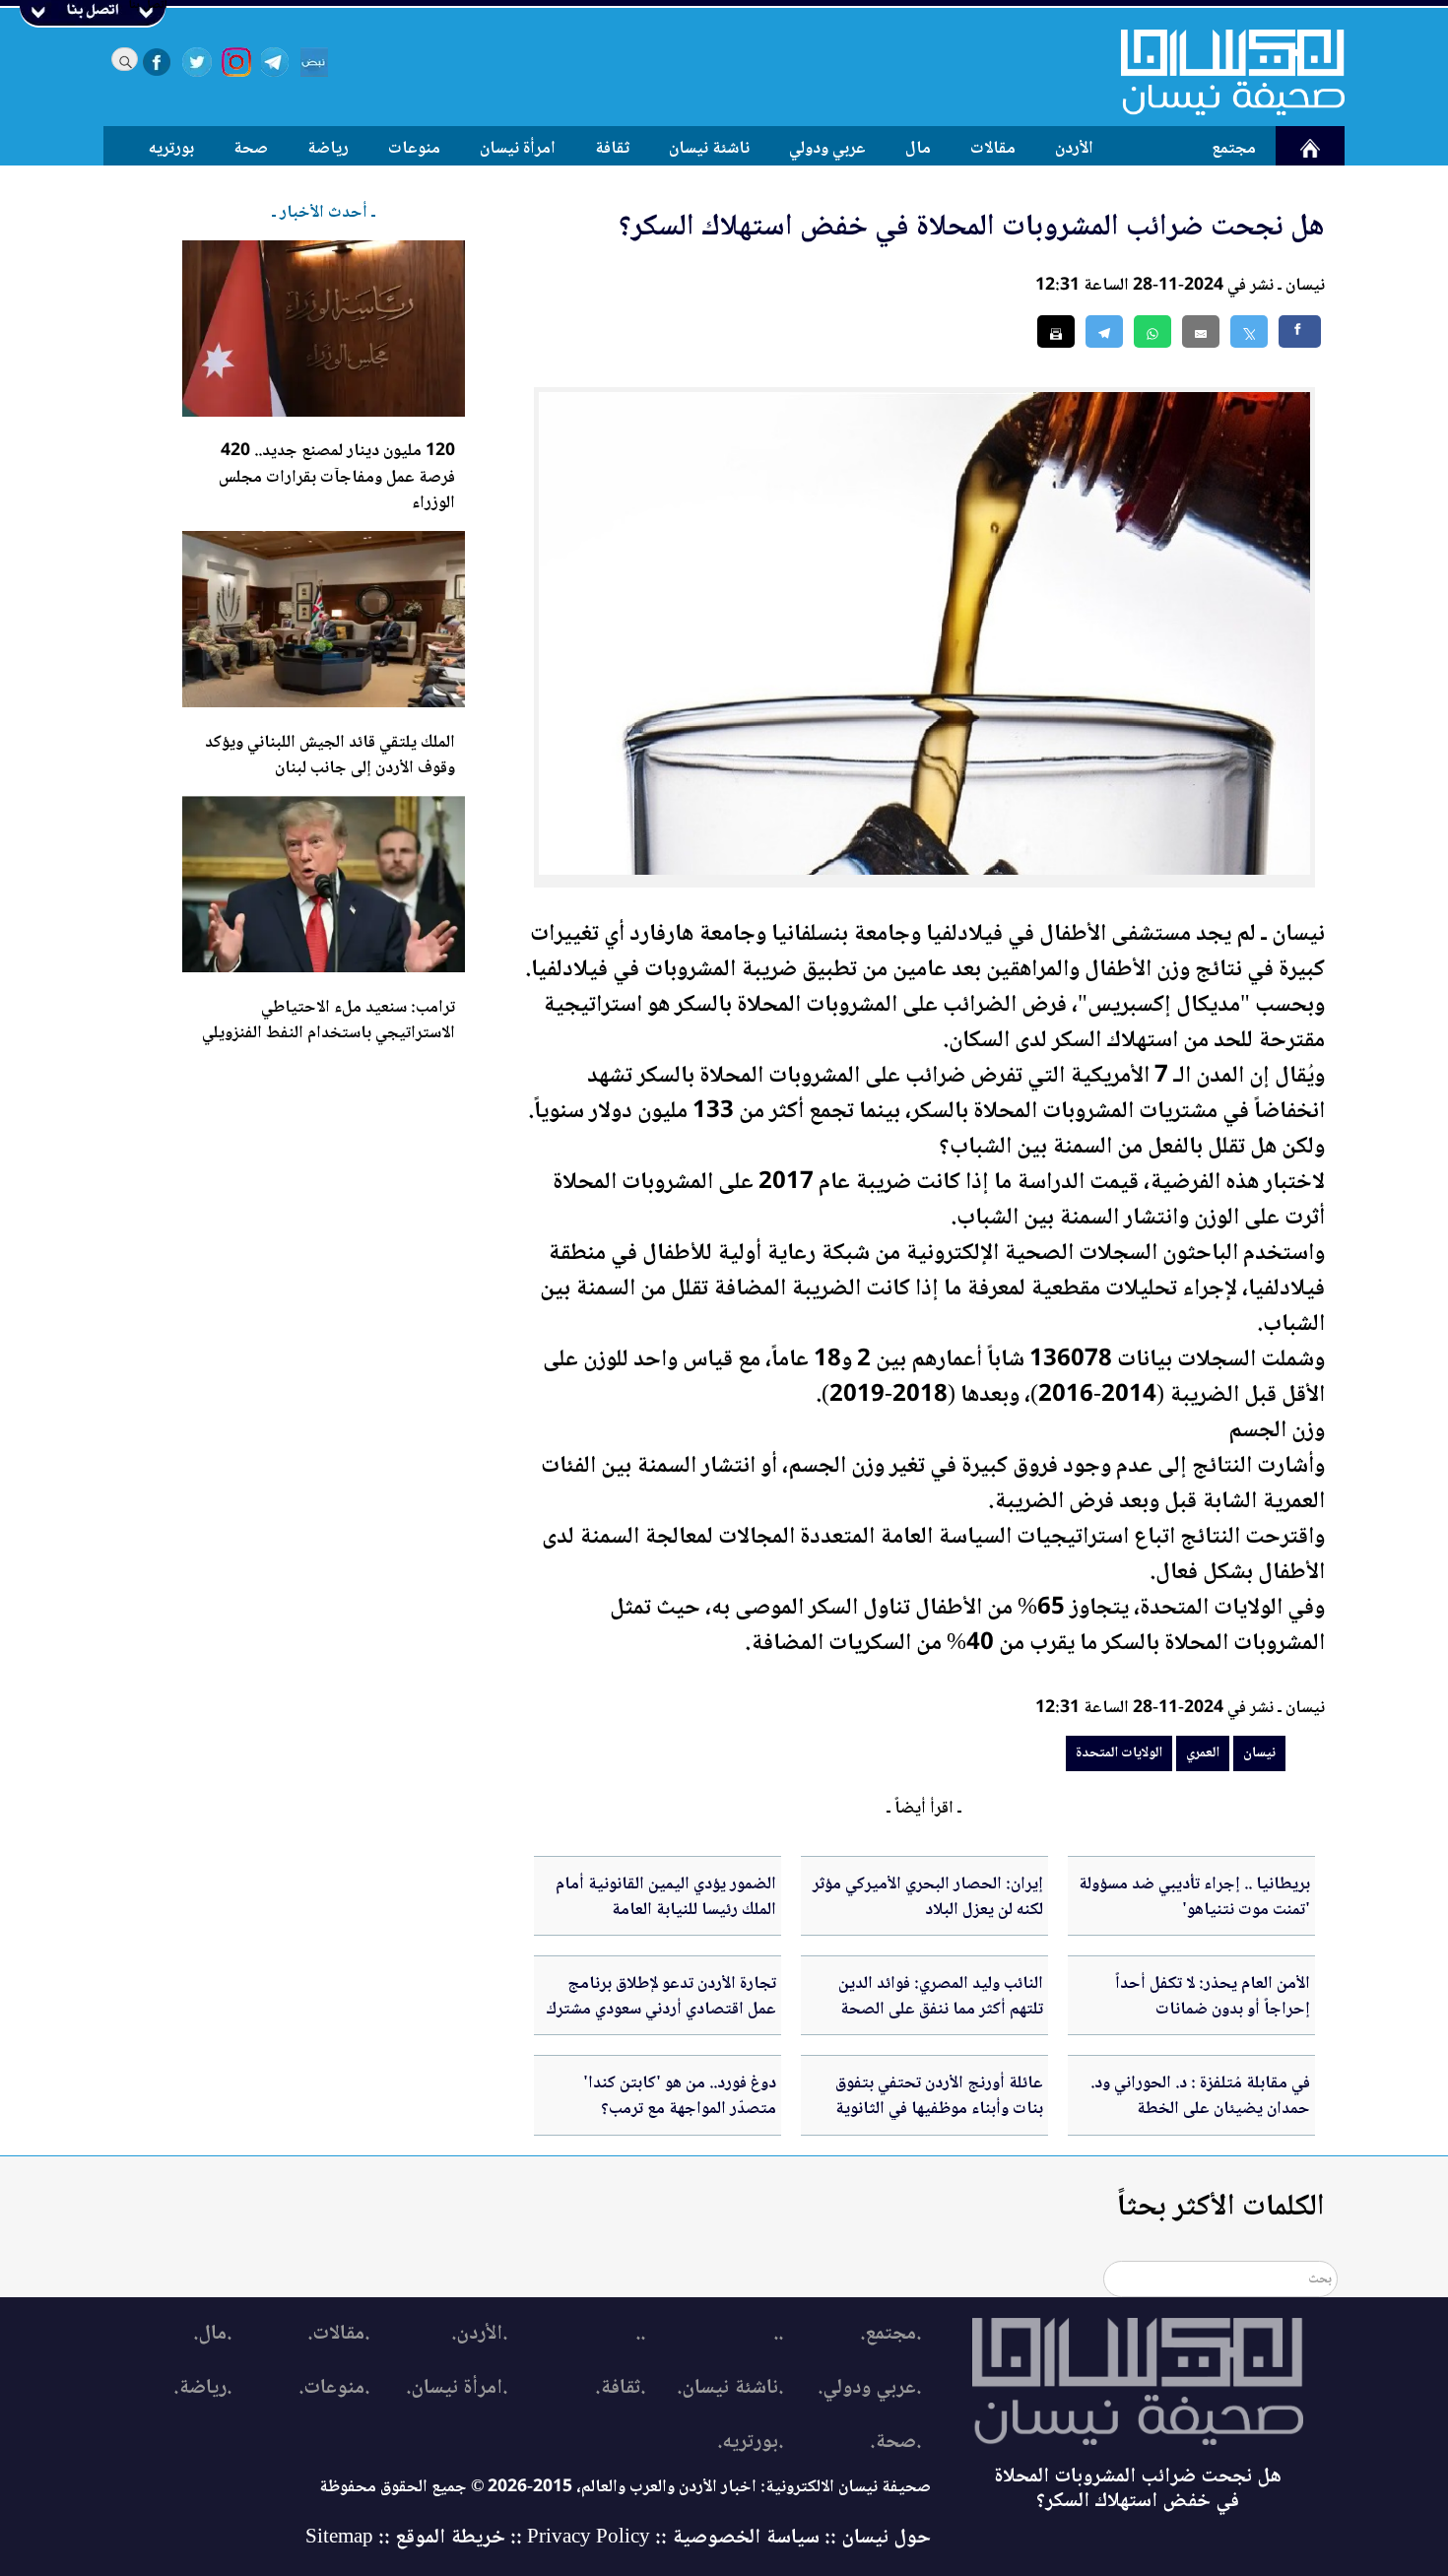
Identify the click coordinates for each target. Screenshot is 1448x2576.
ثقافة (612, 149)
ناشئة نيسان (709, 149)
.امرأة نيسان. (457, 2388)
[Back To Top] (1411, 2524)
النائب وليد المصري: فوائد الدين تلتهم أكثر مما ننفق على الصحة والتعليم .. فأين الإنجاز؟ (941, 2010)
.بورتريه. (750, 2443)
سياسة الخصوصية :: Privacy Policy (673, 2538)
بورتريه (171, 149)
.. (778, 2334)
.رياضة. (202, 2388)
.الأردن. (479, 2334)
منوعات (414, 149)
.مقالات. (338, 2334)
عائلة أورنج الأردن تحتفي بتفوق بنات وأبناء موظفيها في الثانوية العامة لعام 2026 (939, 2110)
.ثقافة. (620, 2388)
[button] (1152, 331)
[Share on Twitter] (1249, 331)
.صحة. (895, 2443)
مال (918, 149)
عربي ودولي (827, 149)
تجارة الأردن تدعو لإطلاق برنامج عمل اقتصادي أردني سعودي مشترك (661, 1997)
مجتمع (1234, 149)
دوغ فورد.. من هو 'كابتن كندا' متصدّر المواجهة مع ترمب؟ (680, 2096)
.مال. (212, 2334)
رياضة (328, 149)
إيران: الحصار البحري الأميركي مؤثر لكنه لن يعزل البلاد (928, 1897)
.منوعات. (334, 2388)
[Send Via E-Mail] (1201, 331)
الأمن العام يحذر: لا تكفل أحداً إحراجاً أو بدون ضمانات (1213, 1997)
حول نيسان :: (875, 2538)
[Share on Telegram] (1104, 331)
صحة (251, 149)
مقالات (993, 149)
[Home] (1220, 72)
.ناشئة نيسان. (730, 2388)
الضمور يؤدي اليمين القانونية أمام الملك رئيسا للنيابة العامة (666, 1897)
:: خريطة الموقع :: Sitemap (414, 2538)
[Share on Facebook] (1300, 331)
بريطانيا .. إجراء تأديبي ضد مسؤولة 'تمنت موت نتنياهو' (1194, 1897)
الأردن (1074, 149)
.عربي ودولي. (869, 2388)
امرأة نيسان (518, 149)
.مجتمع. (890, 2334)
